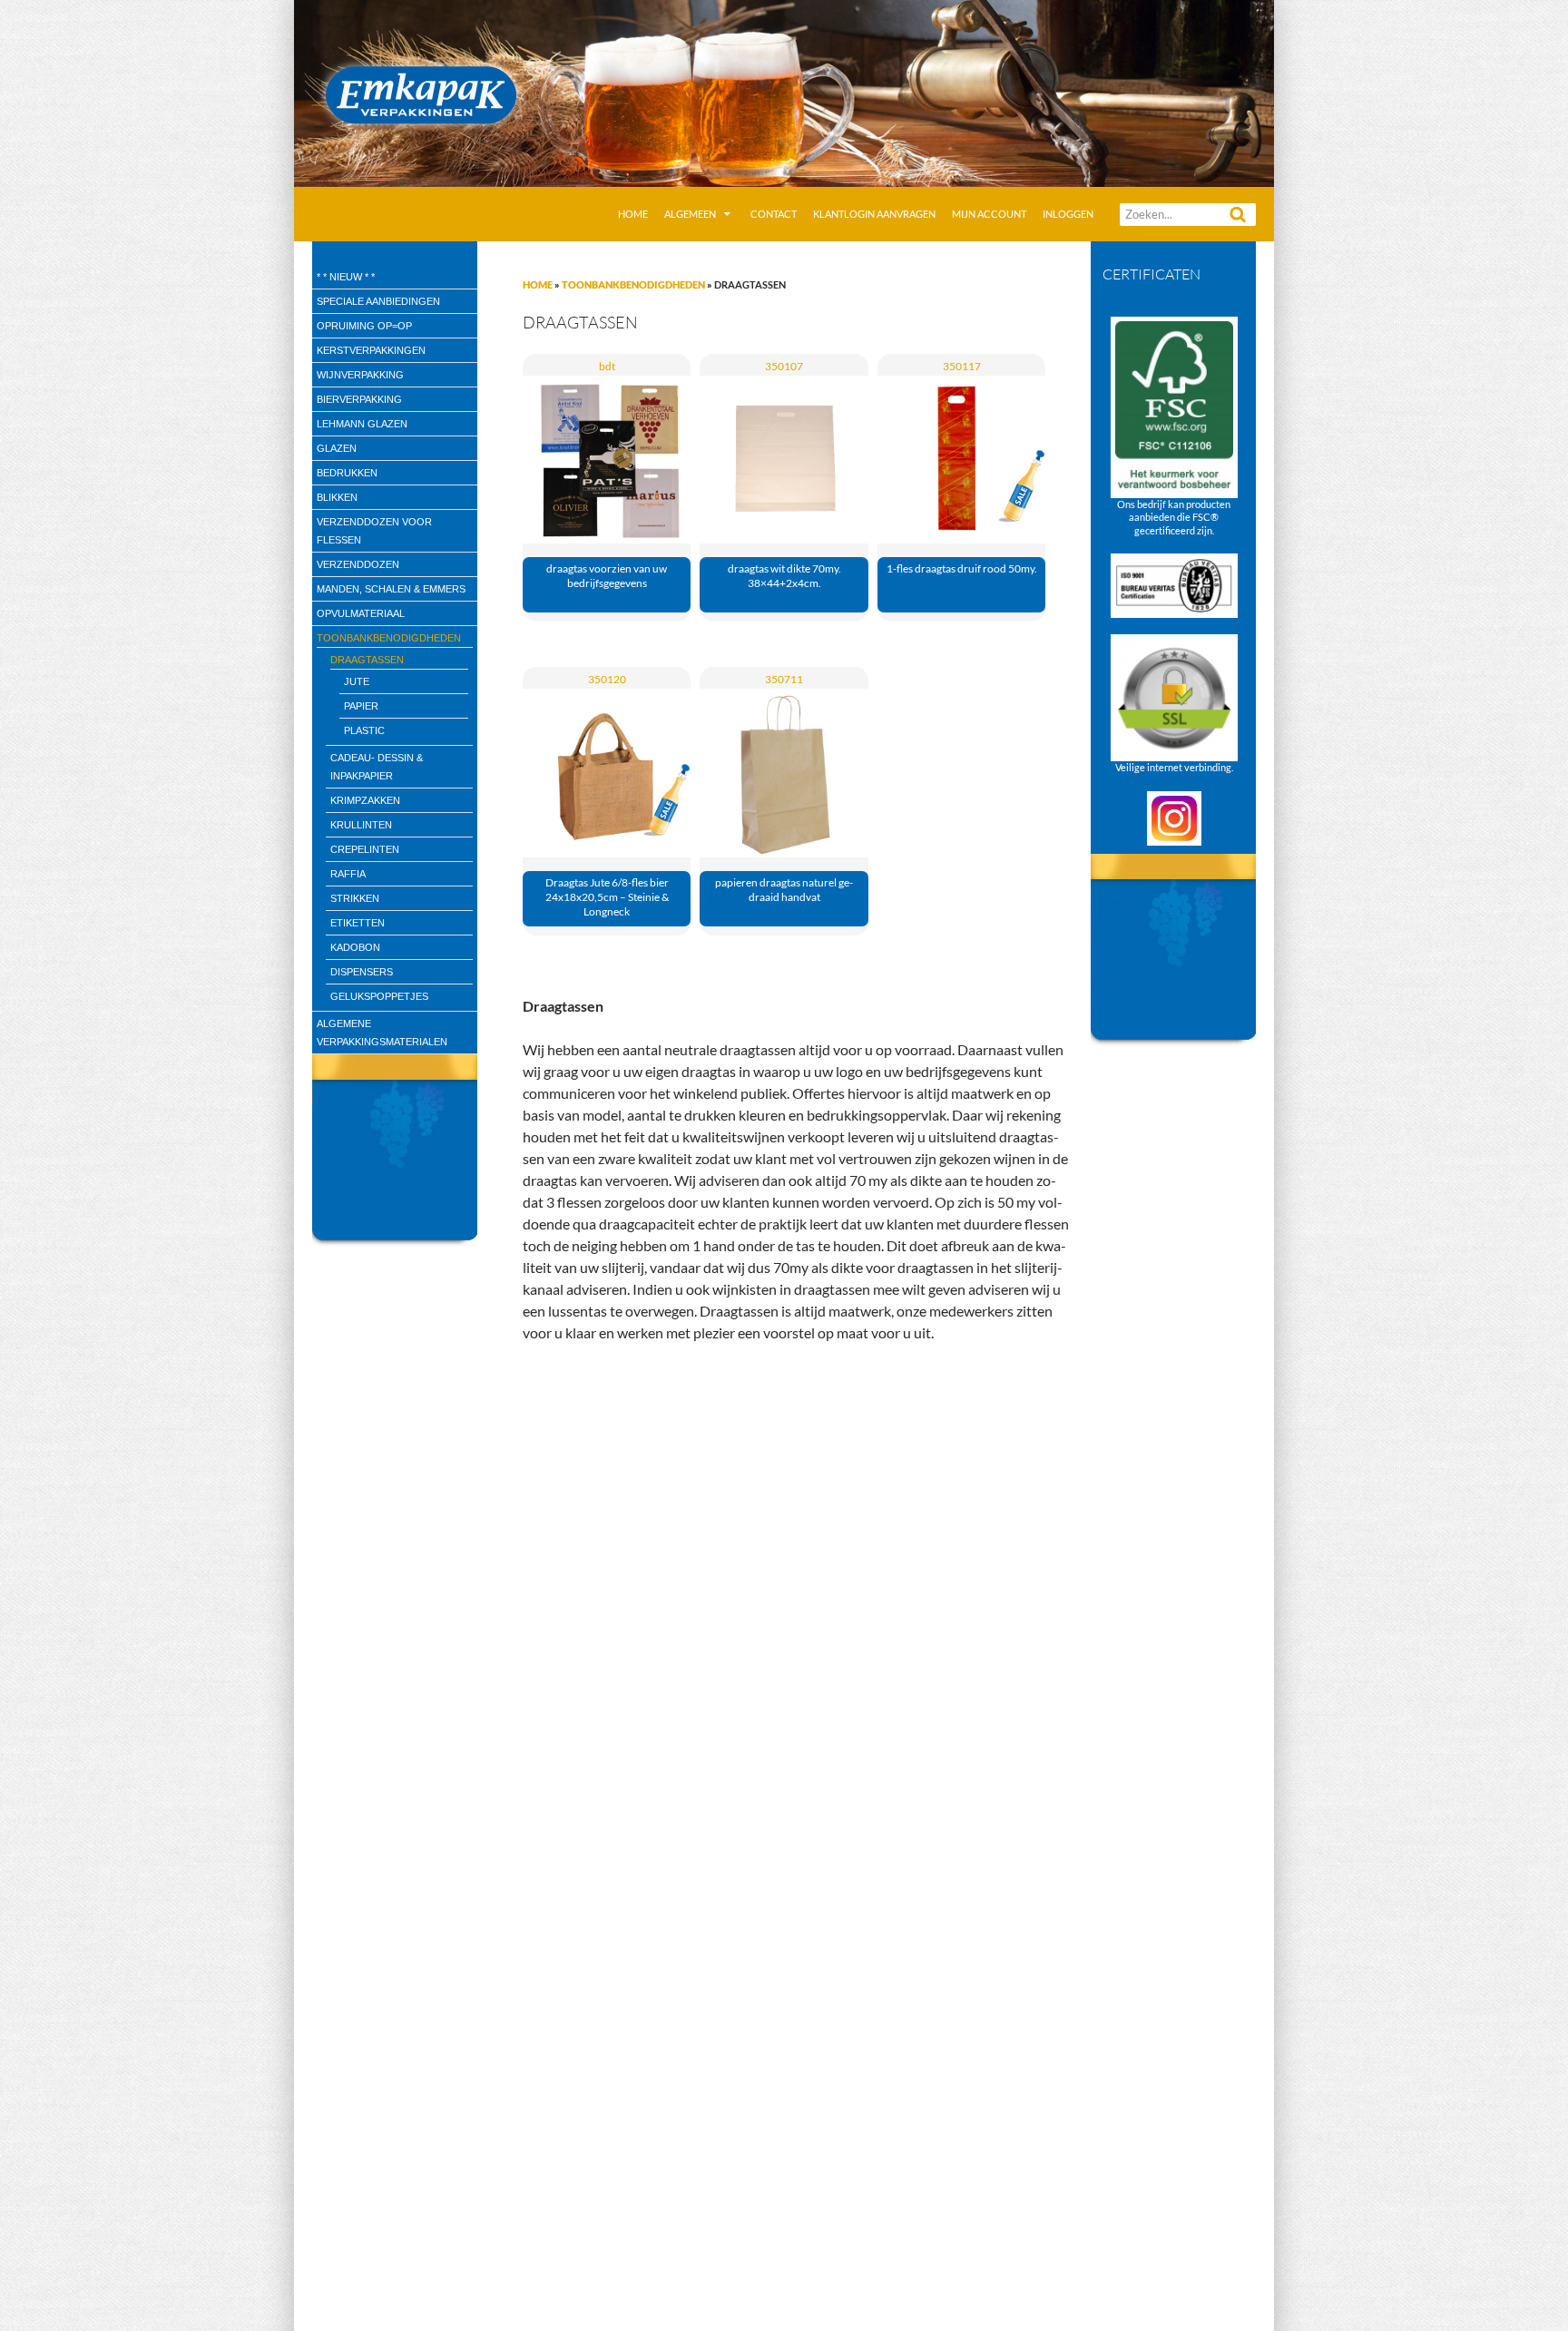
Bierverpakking (359, 399)
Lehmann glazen (362, 424)
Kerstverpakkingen (371, 350)
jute (357, 681)
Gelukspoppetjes (379, 996)
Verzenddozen (358, 564)
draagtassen (367, 660)
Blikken (337, 497)
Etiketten (358, 923)
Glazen (337, 448)
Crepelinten (365, 849)
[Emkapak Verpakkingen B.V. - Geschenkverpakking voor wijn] (784, 91)
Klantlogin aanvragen (874, 214)
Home (633, 214)
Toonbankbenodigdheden (633, 284)
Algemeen (690, 214)
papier (361, 706)
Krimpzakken (365, 800)
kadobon (355, 947)
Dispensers (362, 972)
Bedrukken (347, 473)
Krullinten (361, 825)
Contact (774, 214)
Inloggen (1068, 214)
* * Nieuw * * (346, 277)
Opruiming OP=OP (364, 326)
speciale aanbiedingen (378, 301)
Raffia (348, 874)
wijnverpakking (360, 375)
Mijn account (989, 214)
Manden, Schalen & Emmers (391, 589)
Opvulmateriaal (361, 613)
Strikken (355, 898)
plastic (364, 730)
